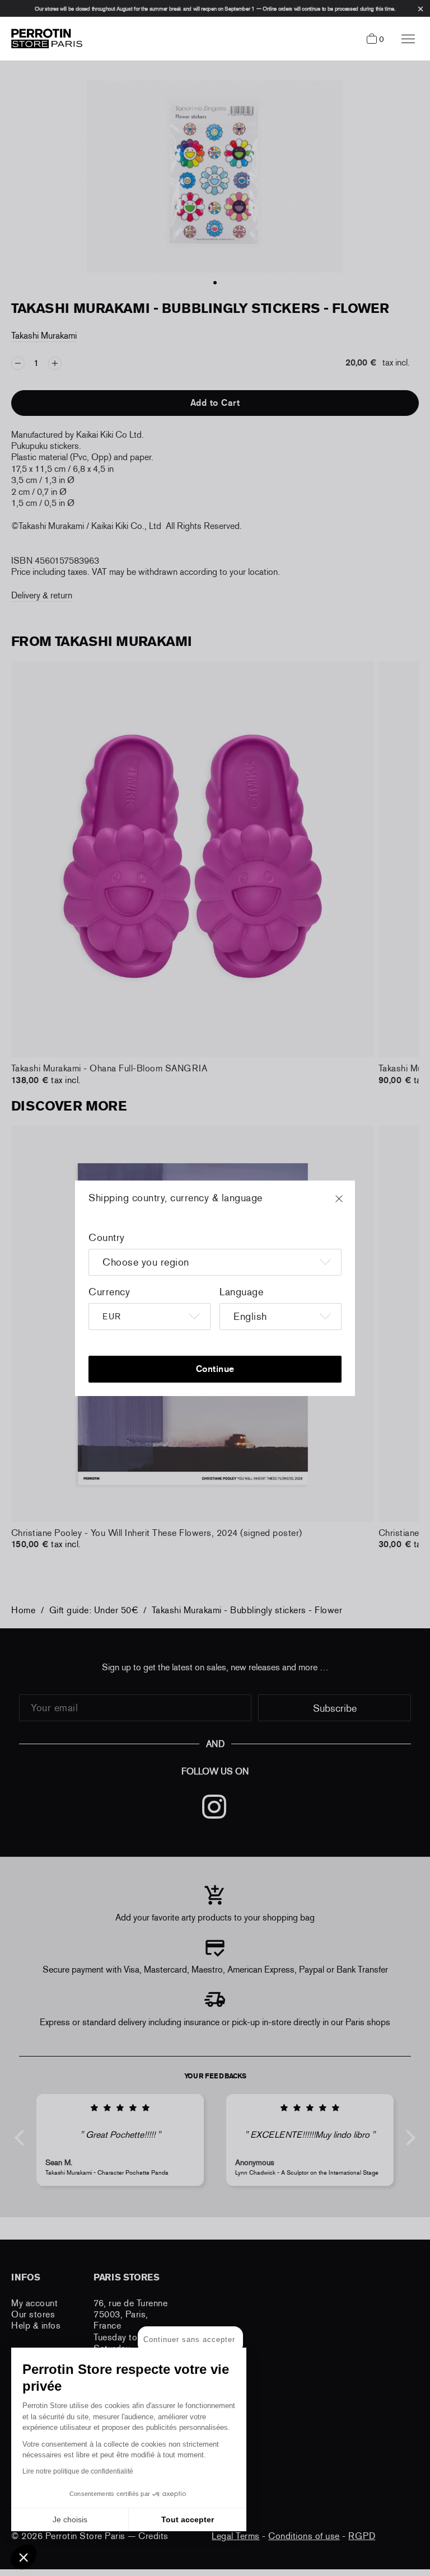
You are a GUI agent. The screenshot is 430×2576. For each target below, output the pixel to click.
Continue (215, 1369)
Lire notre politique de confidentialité (78, 2471)
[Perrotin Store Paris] (44, 39)
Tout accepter (188, 2519)
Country (107, 1238)
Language (241, 1292)
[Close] (349, 1204)
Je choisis (70, 2519)
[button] (24, 2557)
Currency (109, 1292)
